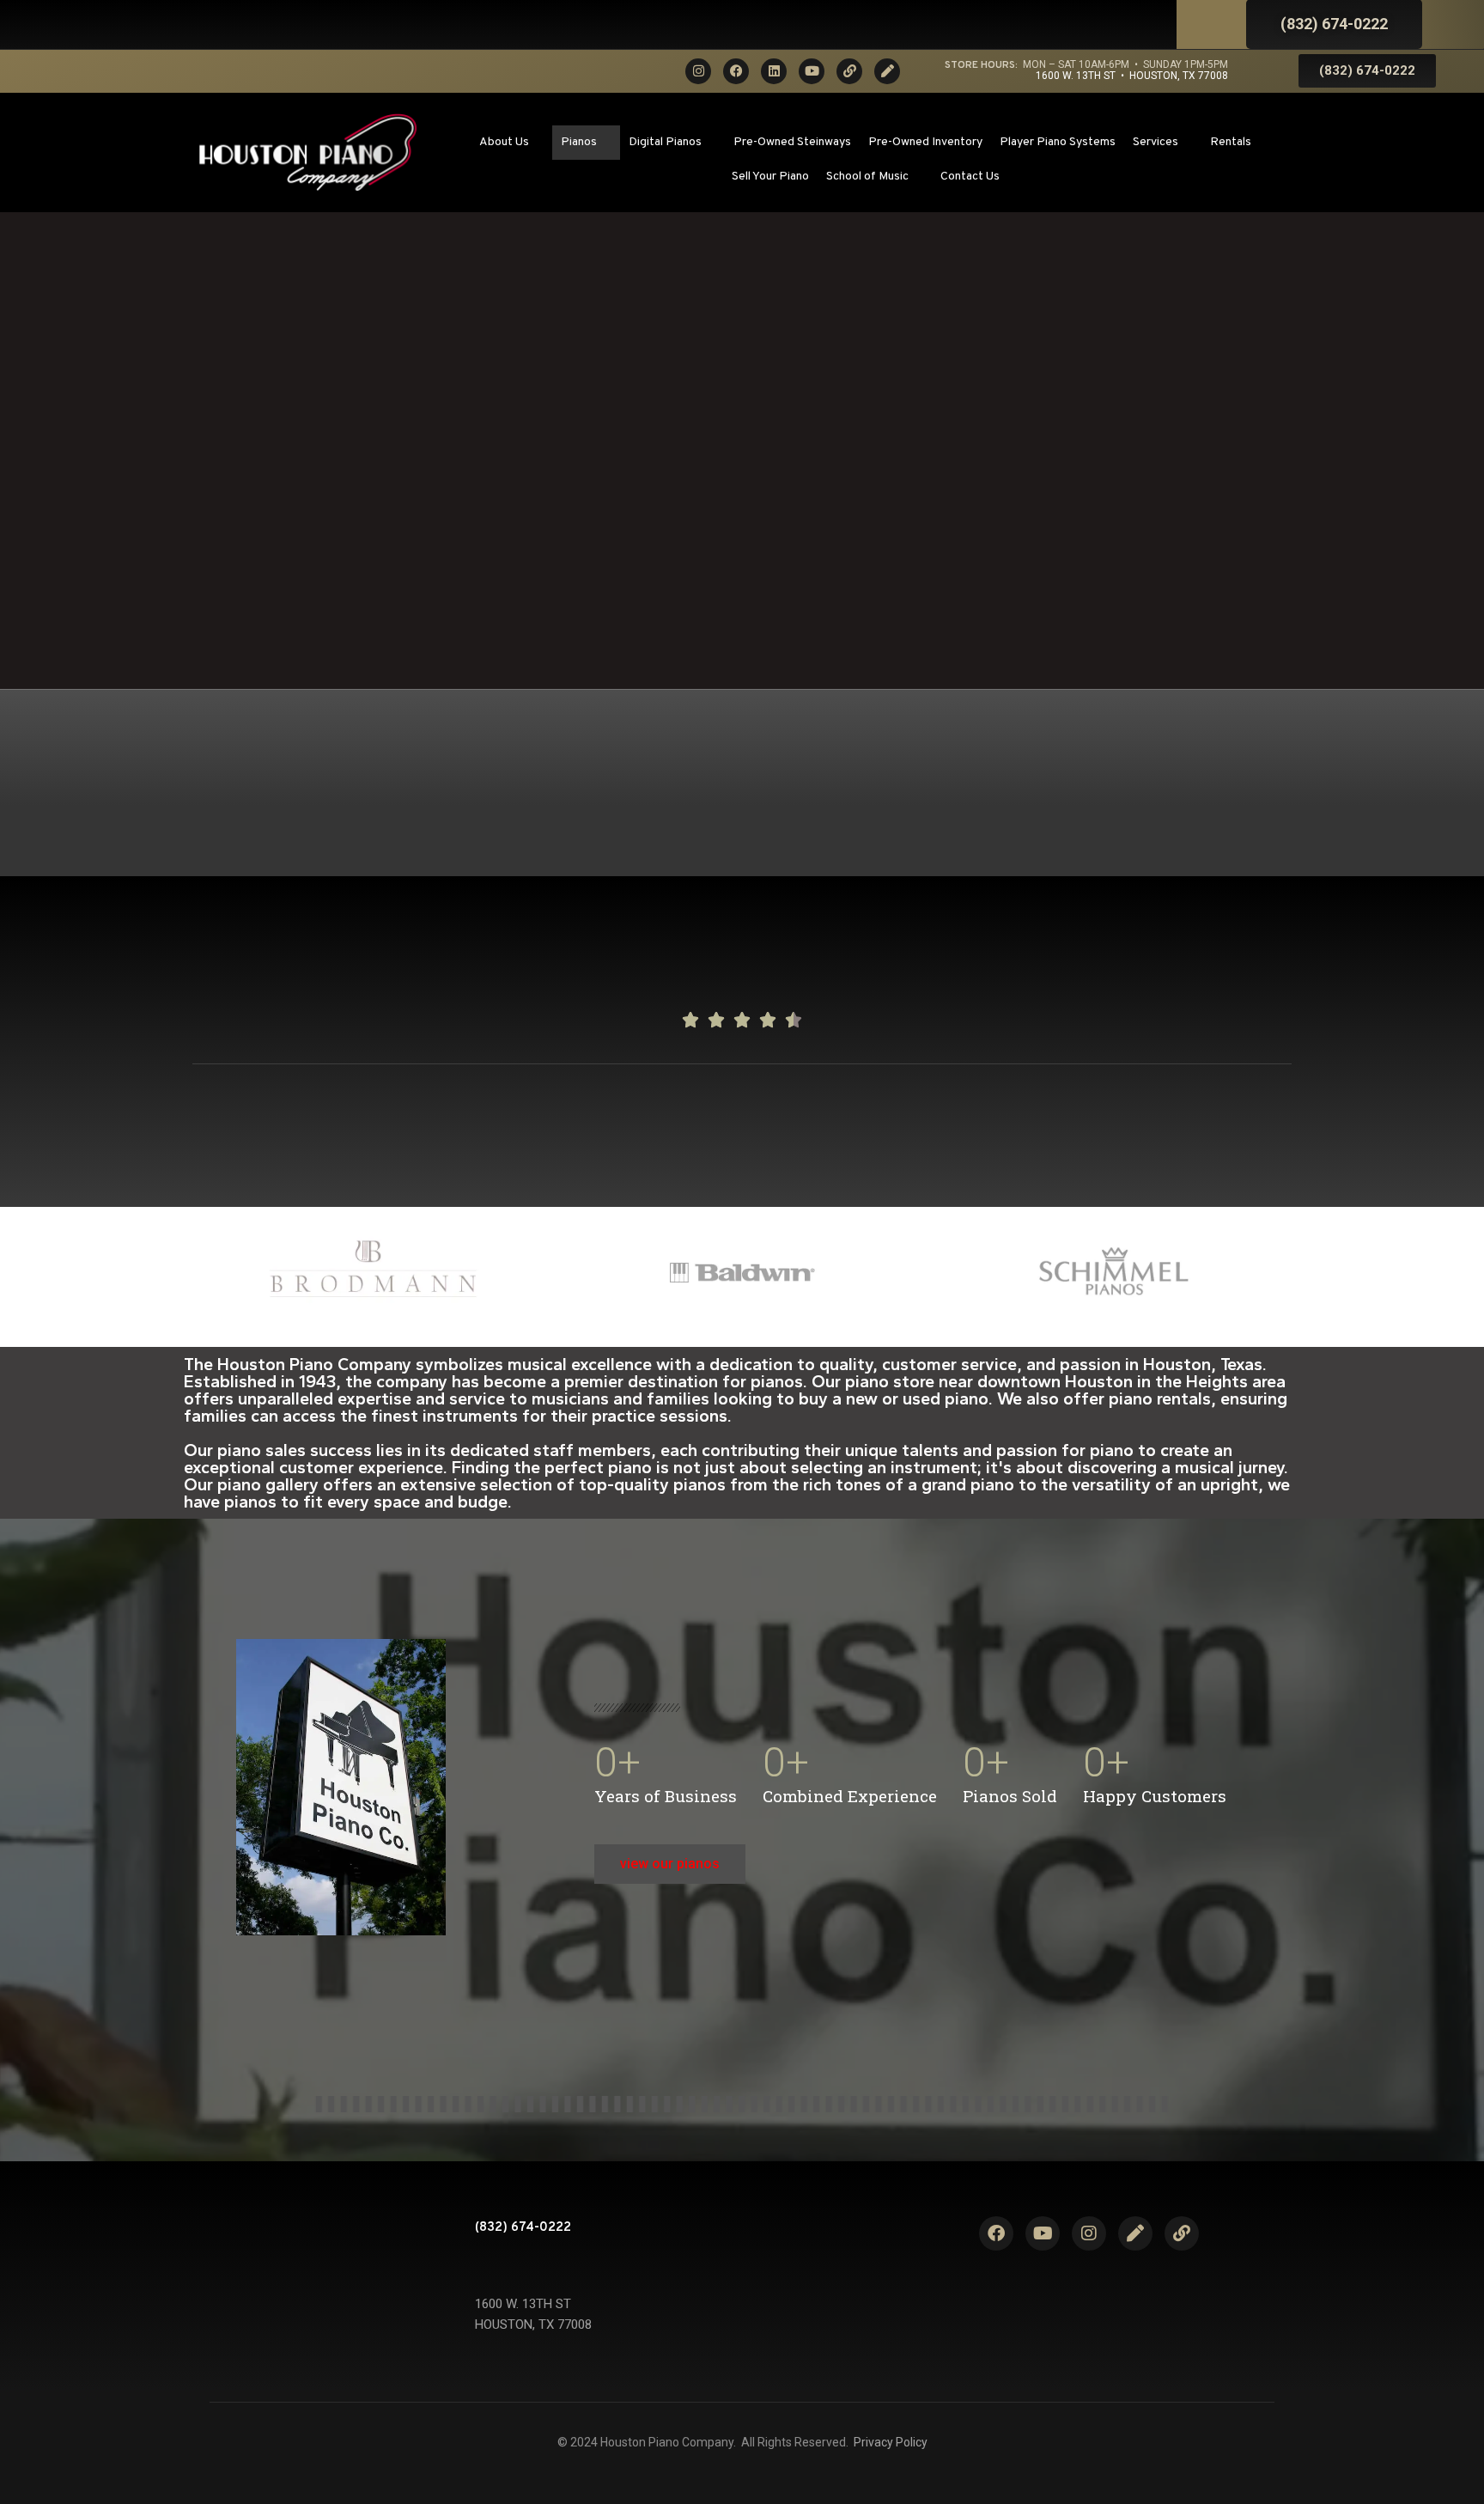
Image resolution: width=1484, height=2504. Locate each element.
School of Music (867, 177)
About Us (504, 142)
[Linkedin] (774, 71)
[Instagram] (698, 71)
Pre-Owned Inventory (925, 142)
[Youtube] (812, 71)
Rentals (1231, 142)
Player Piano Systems (1058, 142)
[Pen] (887, 71)
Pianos (579, 142)
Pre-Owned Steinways (792, 142)
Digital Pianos (665, 142)
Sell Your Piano (770, 177)
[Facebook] (736, 71)
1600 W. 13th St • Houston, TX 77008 (1132, 76)
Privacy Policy (891, 2442)
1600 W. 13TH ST (523, 2304)
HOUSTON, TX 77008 (533, 2324)
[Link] (849, 71)
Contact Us (970, 177)
